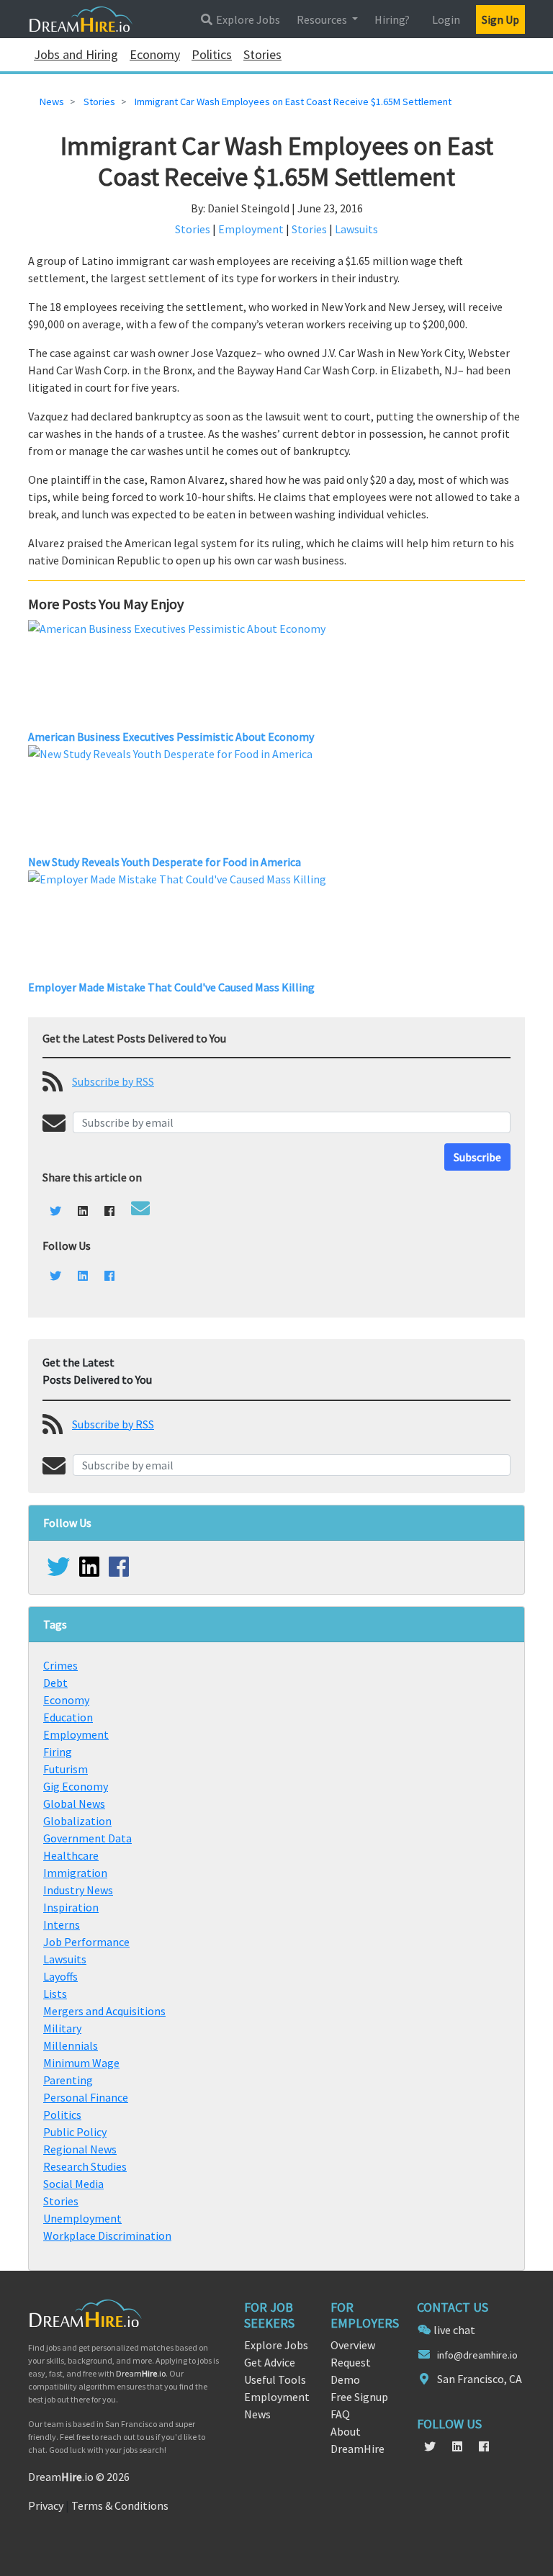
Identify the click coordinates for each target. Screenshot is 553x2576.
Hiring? (392, 19)
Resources (323, 19)
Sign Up (500, 19)
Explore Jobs (247, 19)
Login (446, 19)
